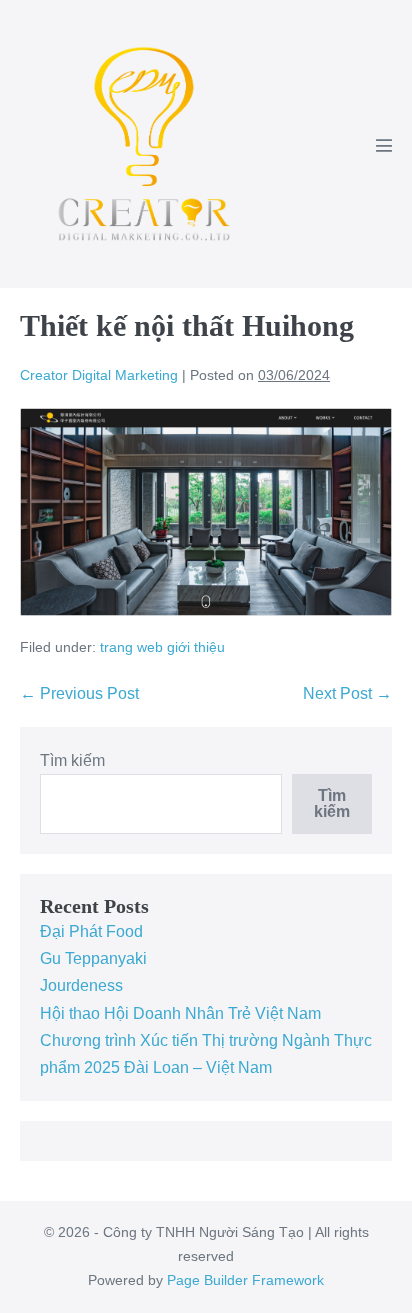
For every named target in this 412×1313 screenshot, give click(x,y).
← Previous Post (79, 693)
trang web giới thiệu (162, 647)
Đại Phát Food (91, 931)
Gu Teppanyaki (93, 958)
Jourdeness (81, 985)
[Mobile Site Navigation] (384, 145)
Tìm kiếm (72, 760)
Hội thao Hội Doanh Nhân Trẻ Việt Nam (180, 1013)
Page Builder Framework (245, 1280)
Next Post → (347, 693)
